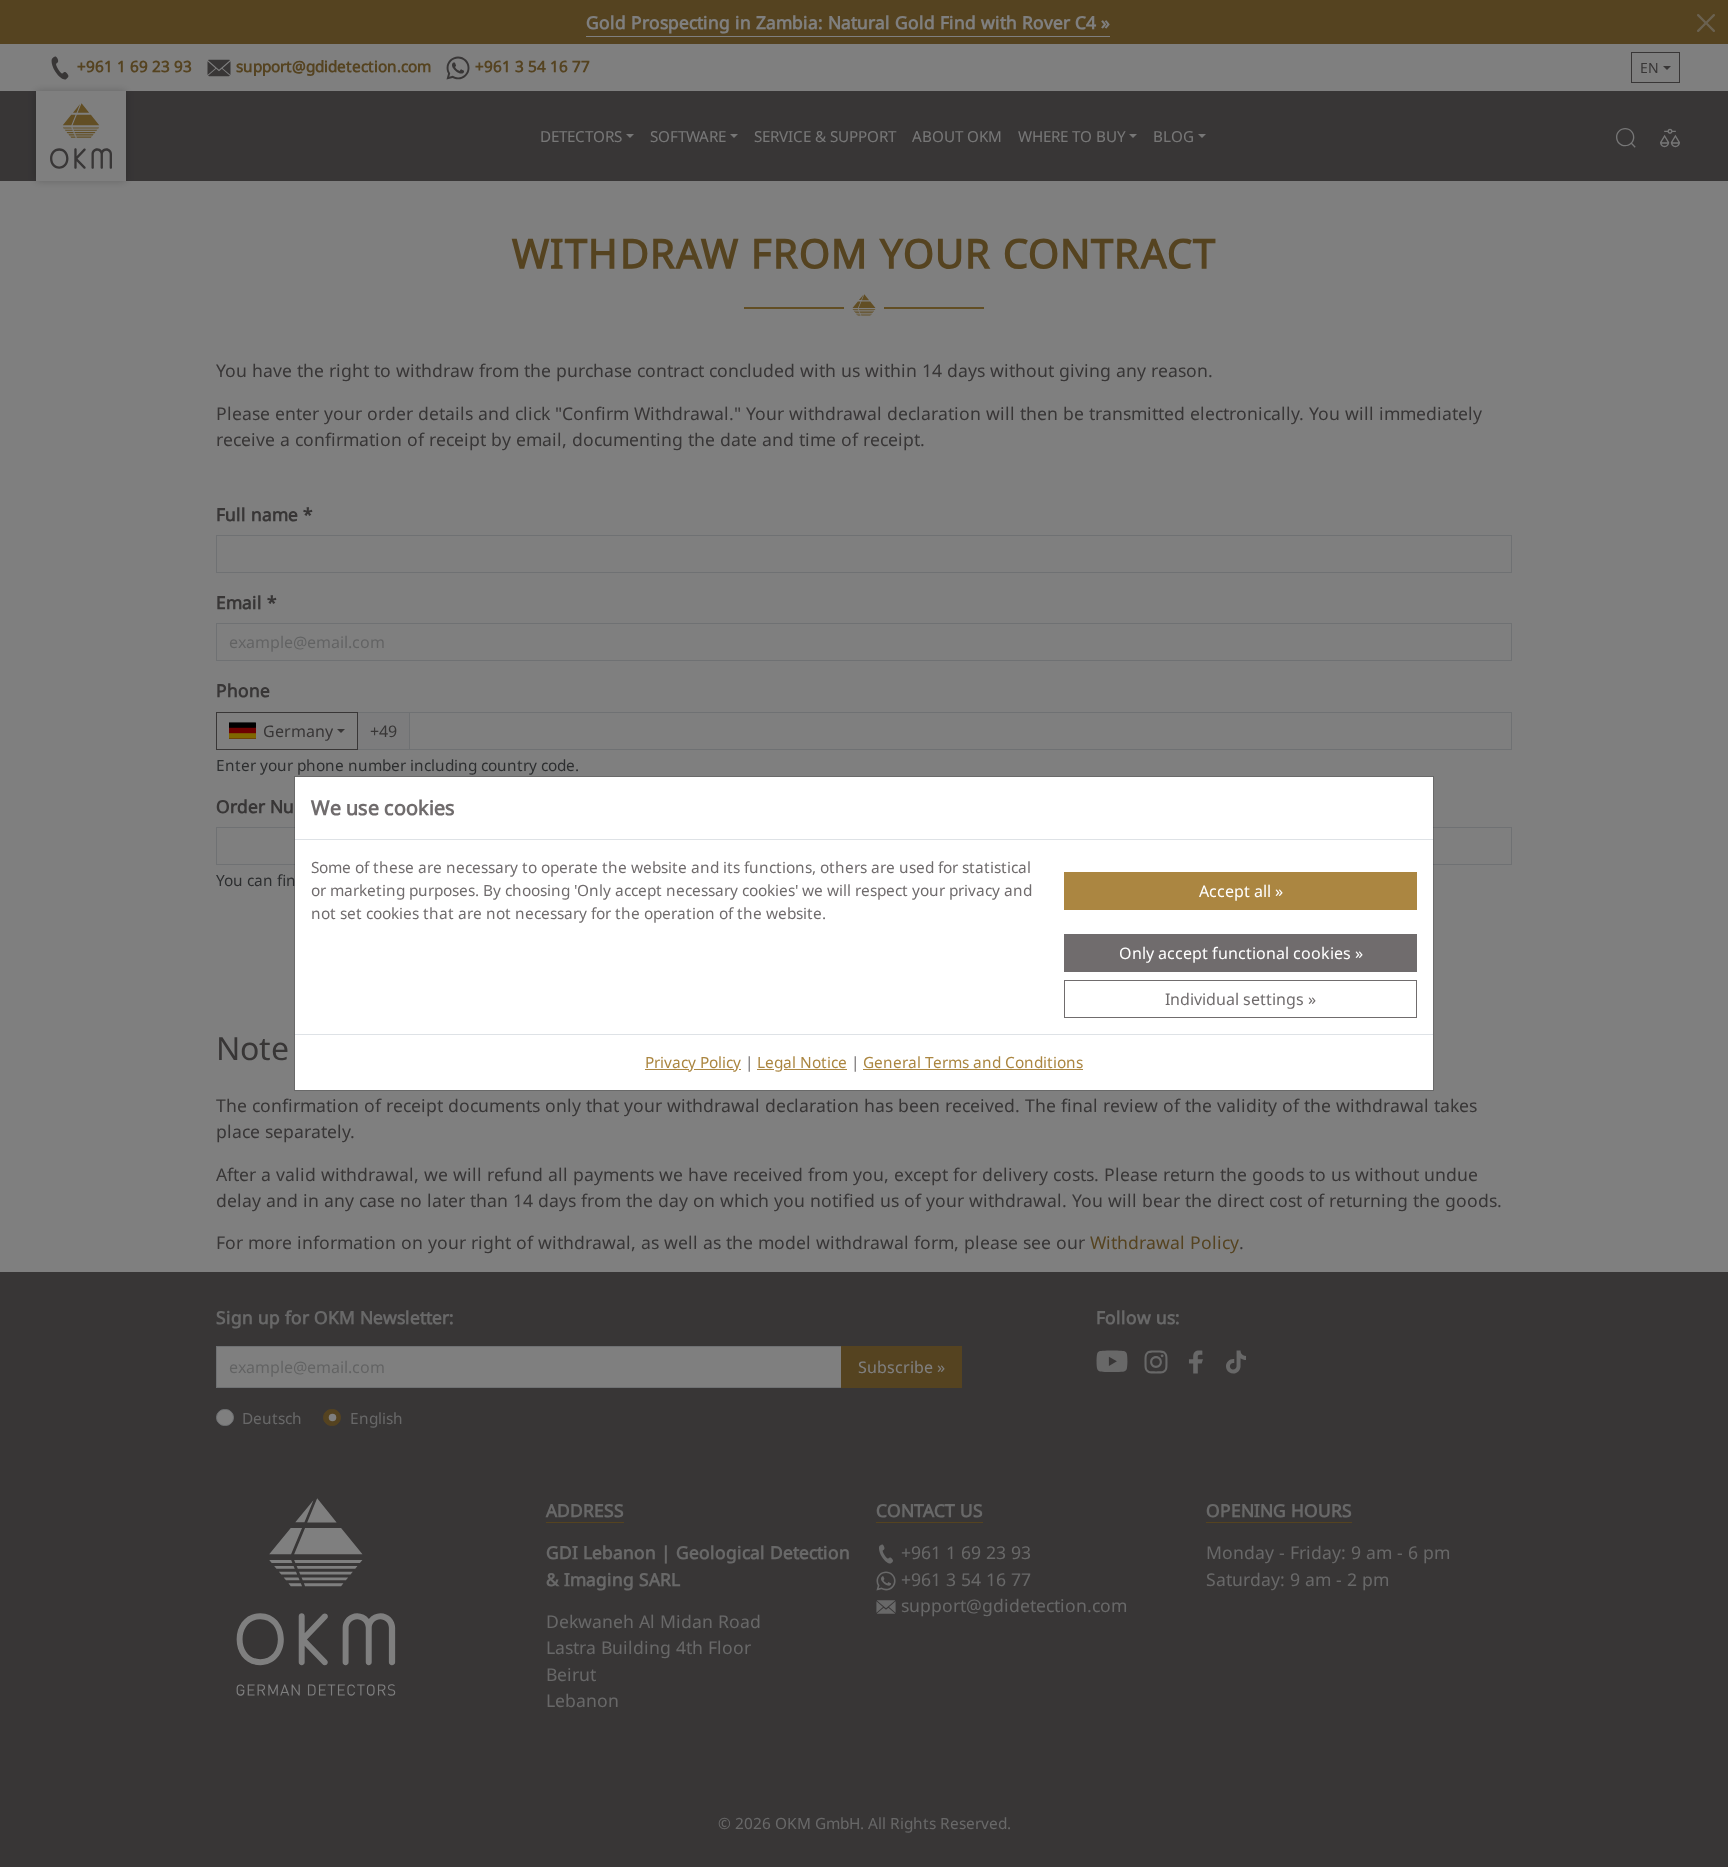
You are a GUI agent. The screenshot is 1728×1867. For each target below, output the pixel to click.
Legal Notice (802, 1062)
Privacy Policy (693, 1062)
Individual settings (1234, 999)
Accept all (1235, 891)
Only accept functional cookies (1235, 953)
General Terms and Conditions (973, 1062)
